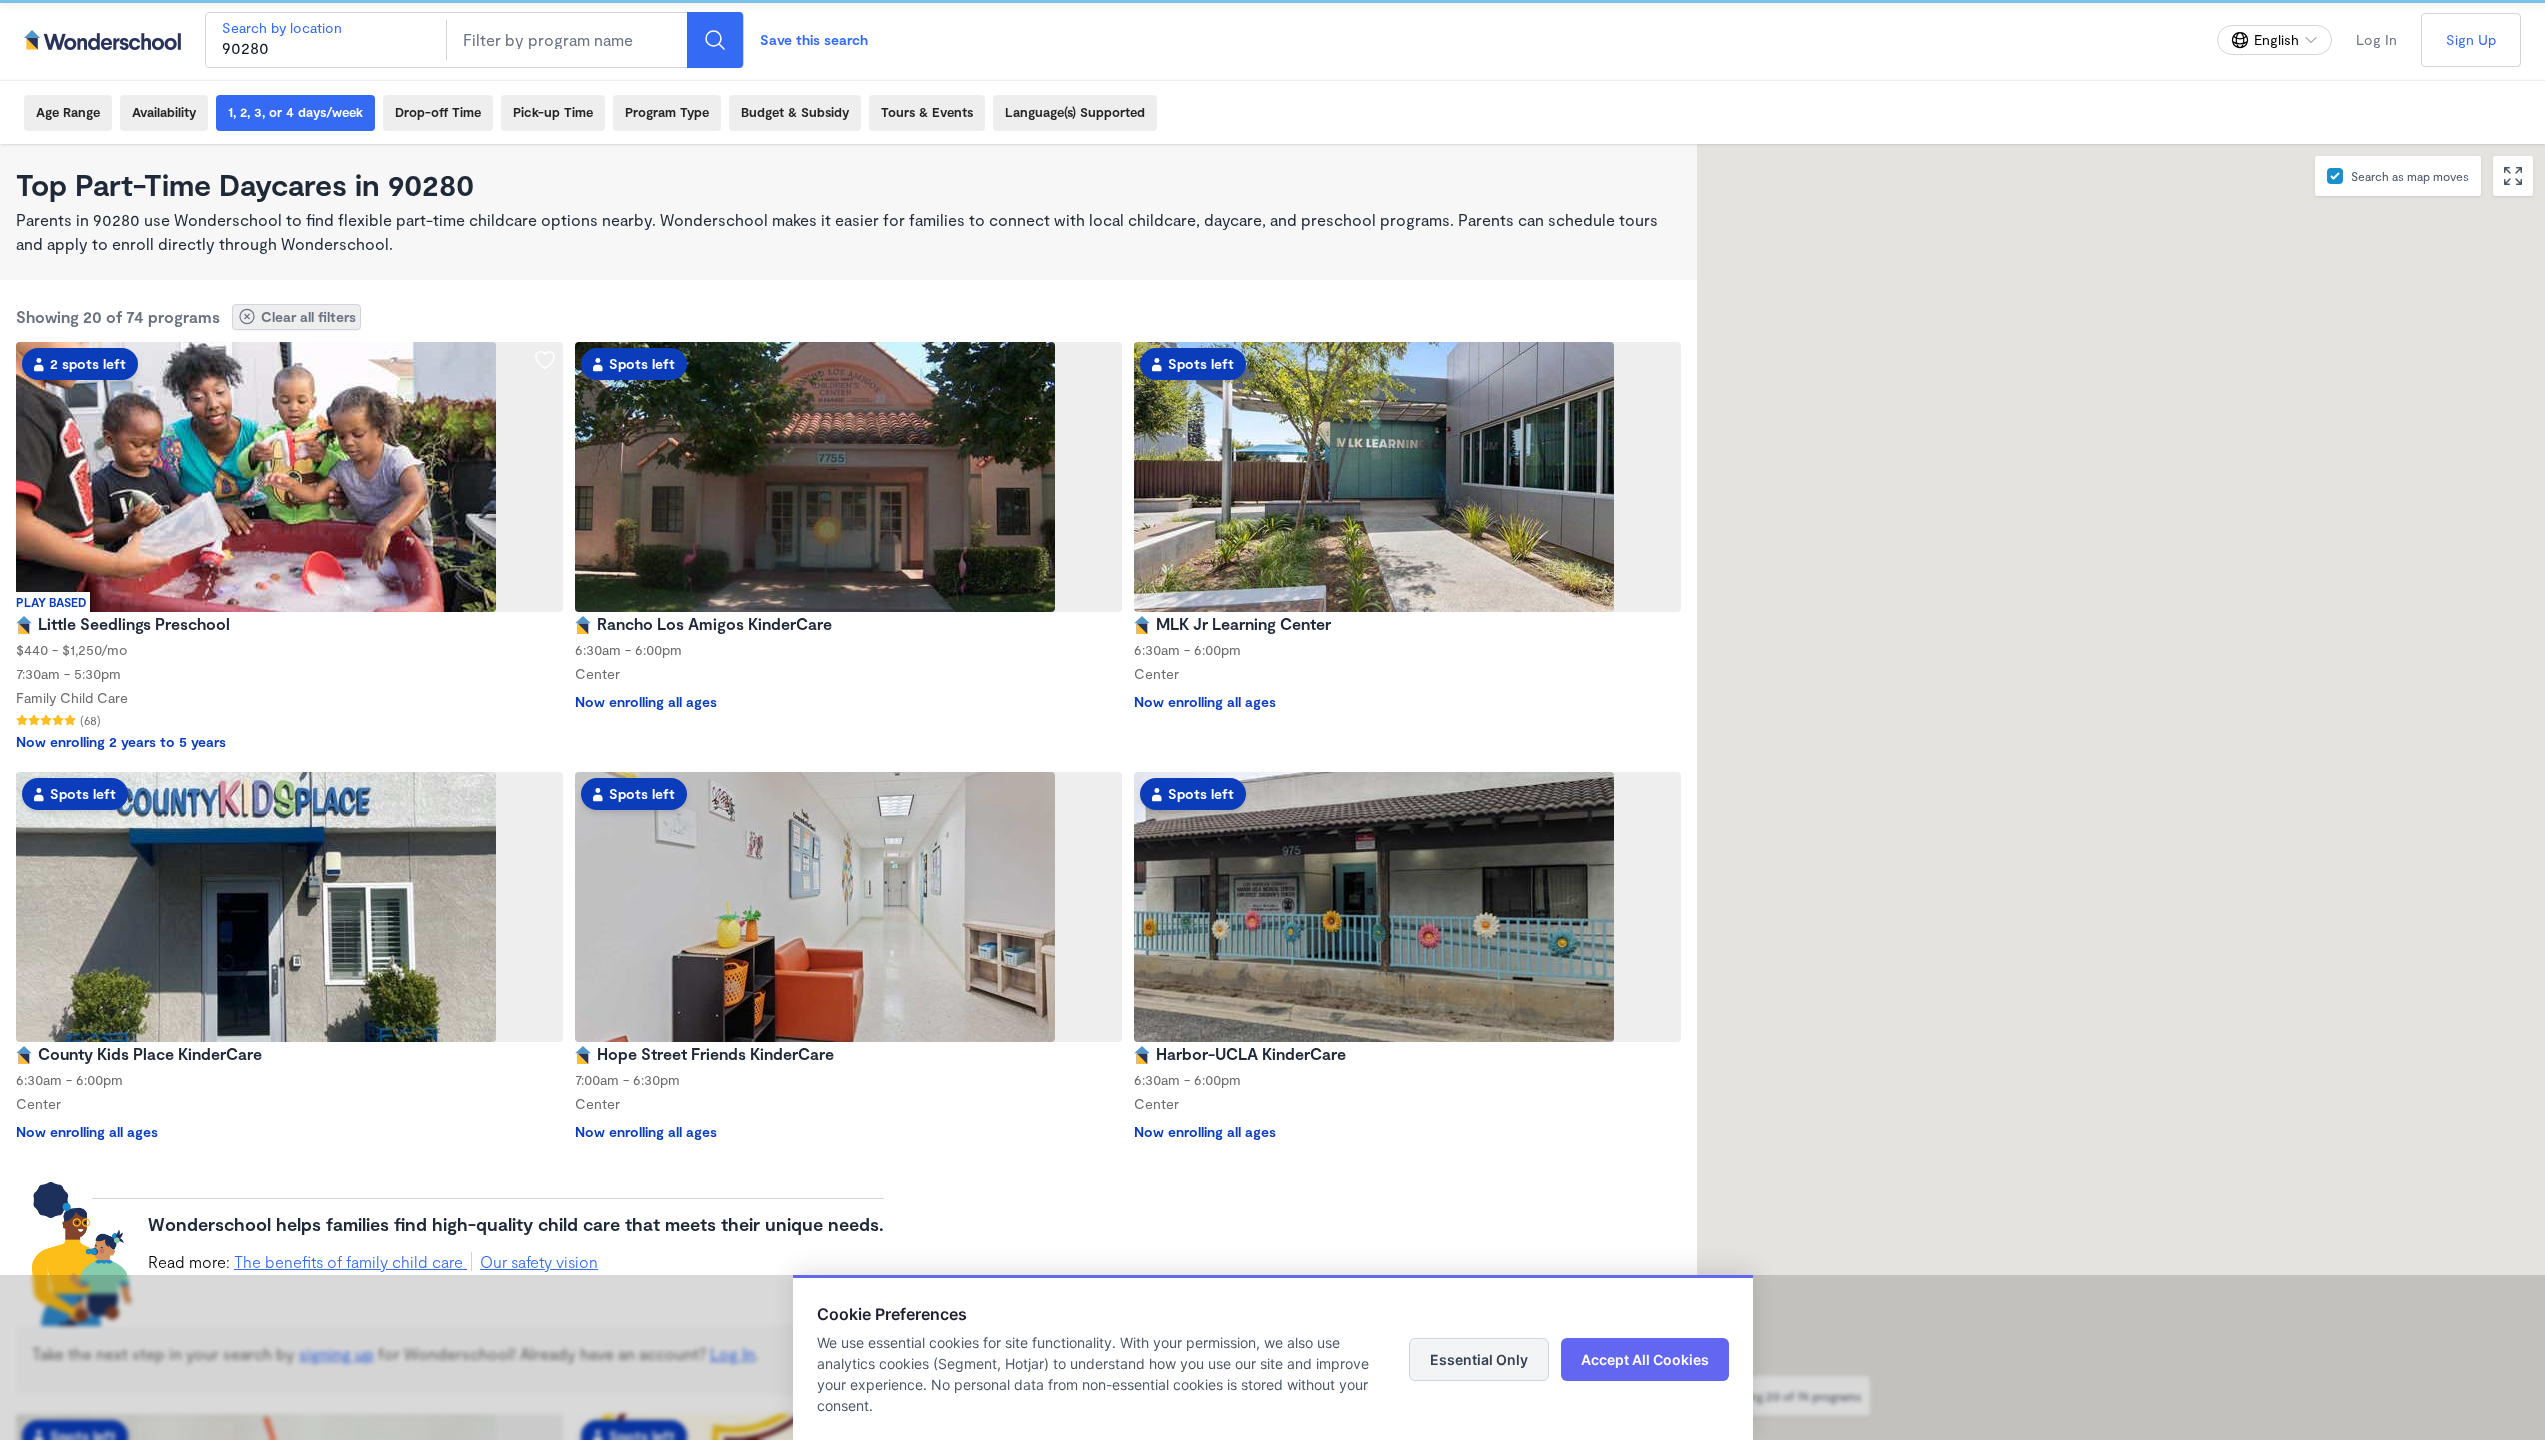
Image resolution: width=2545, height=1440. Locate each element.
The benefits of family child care (350, 1261)
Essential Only (1479, 1359)
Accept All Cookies (1645, 1359)
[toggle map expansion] (2513, 176)
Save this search (814, 39)
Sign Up (2471, 39)
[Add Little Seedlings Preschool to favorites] (545, 360)
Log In (2376, 39)
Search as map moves (2410, 176)
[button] (1936, 757)
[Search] (715, 40)
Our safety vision (539, 1261)
